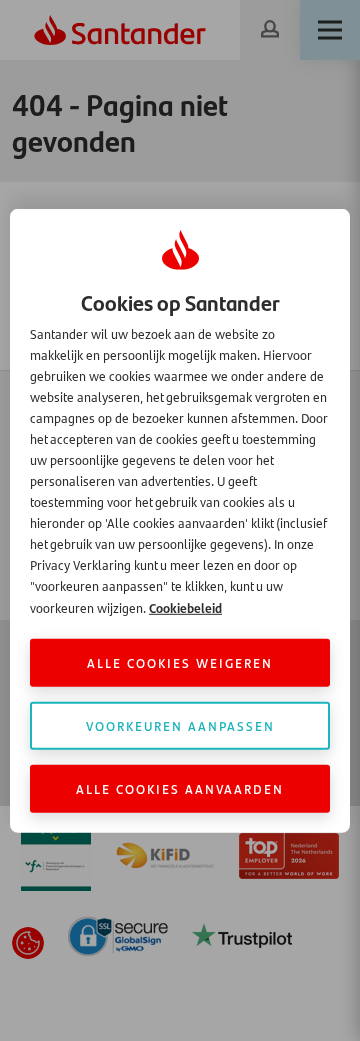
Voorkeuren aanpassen (180, 725)
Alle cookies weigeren (180, 662)
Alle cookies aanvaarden (180, 788)
